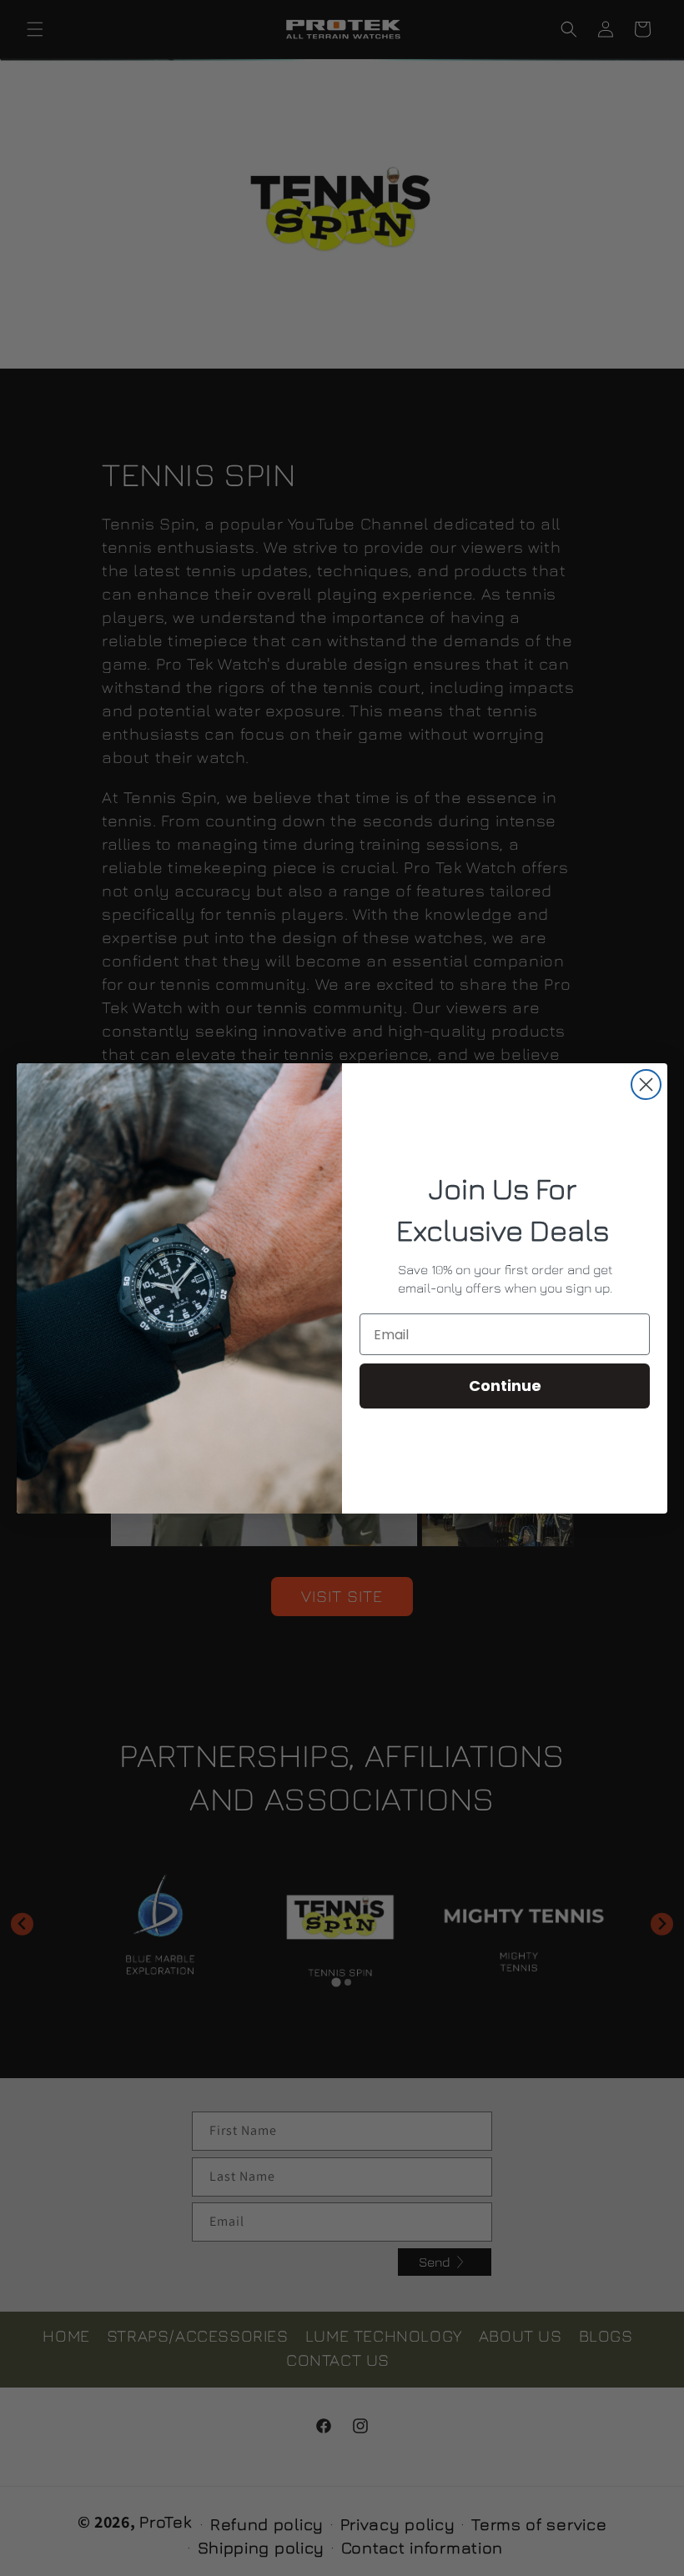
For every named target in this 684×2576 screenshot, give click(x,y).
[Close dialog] (646, 1085)
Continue (505, 1386)
